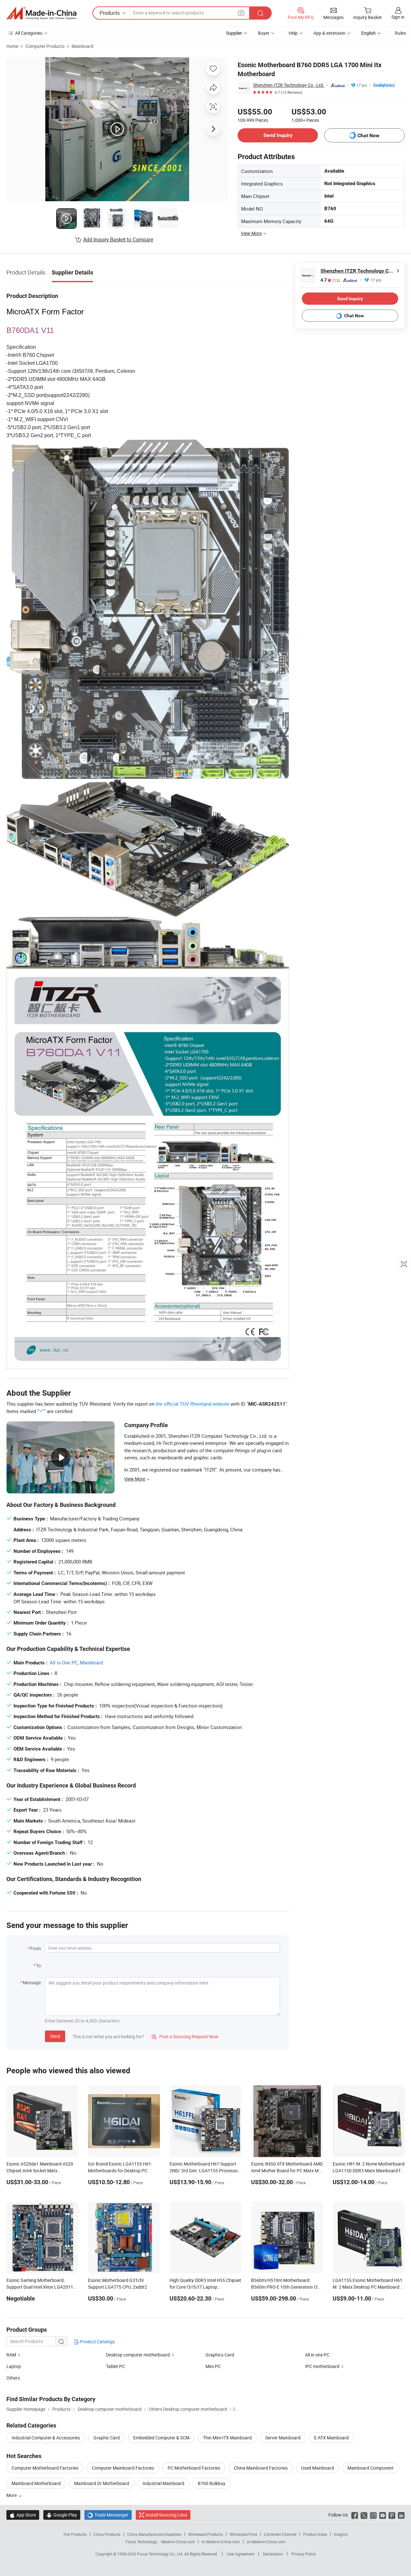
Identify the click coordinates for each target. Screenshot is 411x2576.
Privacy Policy (304, 2554)
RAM (11, 2355)
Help (293, 33)
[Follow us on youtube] (383, 2515)
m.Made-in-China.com (221, 2542)
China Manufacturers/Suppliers (154, 2534)
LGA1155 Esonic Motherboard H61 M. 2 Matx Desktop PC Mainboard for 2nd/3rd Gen (367, 2287)
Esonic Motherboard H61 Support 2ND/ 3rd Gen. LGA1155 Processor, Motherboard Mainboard (205, 2171)
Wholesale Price (243, 2534)
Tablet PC (115, 2366)
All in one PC (317, 2355)
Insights (341, 2534)
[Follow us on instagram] (373, 2515)
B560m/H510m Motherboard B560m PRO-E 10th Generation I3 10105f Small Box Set (284, 2287)
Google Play (62, 2515)
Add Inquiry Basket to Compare (118, 239)
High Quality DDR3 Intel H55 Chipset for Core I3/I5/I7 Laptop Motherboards (205, 2287)
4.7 (330, 280)
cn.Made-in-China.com (266, 2542)
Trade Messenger (108, 2515)
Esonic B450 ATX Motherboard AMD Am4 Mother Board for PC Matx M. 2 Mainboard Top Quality (287, 2171)
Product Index (315, 2534)
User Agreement (240, 2554)
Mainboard (83, 46)
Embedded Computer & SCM (161, 2438)
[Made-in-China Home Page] (41, 13)
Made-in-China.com (178, 2542)
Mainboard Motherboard (36, 2483)
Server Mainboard (283, 2438)
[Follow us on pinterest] (392, 2515)
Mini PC (213, 2366)
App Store (23, 2515)
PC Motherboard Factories (194, 2468)
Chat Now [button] (368, 135)
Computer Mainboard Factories (123, 2468)
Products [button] (110, 13)
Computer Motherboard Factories (45, 2468)
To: (39, 1965)
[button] (241, 13)
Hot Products (75, 2534)
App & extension (329, 33)
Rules (400, 33)
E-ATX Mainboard (331, 2438)
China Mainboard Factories (261, 2468)
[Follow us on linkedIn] (401, 2515)
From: (36, 1948)
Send (55, 2036)
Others (13, 2378)
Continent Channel (280, 2534)
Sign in (398, 17)
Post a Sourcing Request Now (185, 2036)
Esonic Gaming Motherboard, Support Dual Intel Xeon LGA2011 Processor (40, 2287)
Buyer (264, 33)
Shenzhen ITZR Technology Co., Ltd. (289, 85)
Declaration (273, 2554)
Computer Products (45, 46)
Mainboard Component (371, 2468)
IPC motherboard (322, 2366)
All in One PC (64, 1662)
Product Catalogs (97, 2342)
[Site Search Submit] (260, 13)
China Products (107, 2534)
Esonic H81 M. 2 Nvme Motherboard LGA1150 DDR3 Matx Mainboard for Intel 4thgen (369, 2171)
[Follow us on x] (364, 2515)
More (12, 2495)
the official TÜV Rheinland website (192, 1404)
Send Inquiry (278, 135)
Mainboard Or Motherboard (102, 2483)
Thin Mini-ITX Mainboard (227, 2438)
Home (12, 46)
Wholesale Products (205, 2534)
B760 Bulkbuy (212, 2483)
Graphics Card (220, 2355)
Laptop (14, 2366)
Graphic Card (107, 2438)
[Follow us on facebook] (355, 2515)
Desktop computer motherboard (138, 2355)
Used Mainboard (318, 2468)
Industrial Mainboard (163, 2483)
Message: (32, 1982)
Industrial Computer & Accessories (46, 2438)
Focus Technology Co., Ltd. (161, 2554)
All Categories (29, 33)
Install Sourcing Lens (166, 2515)
